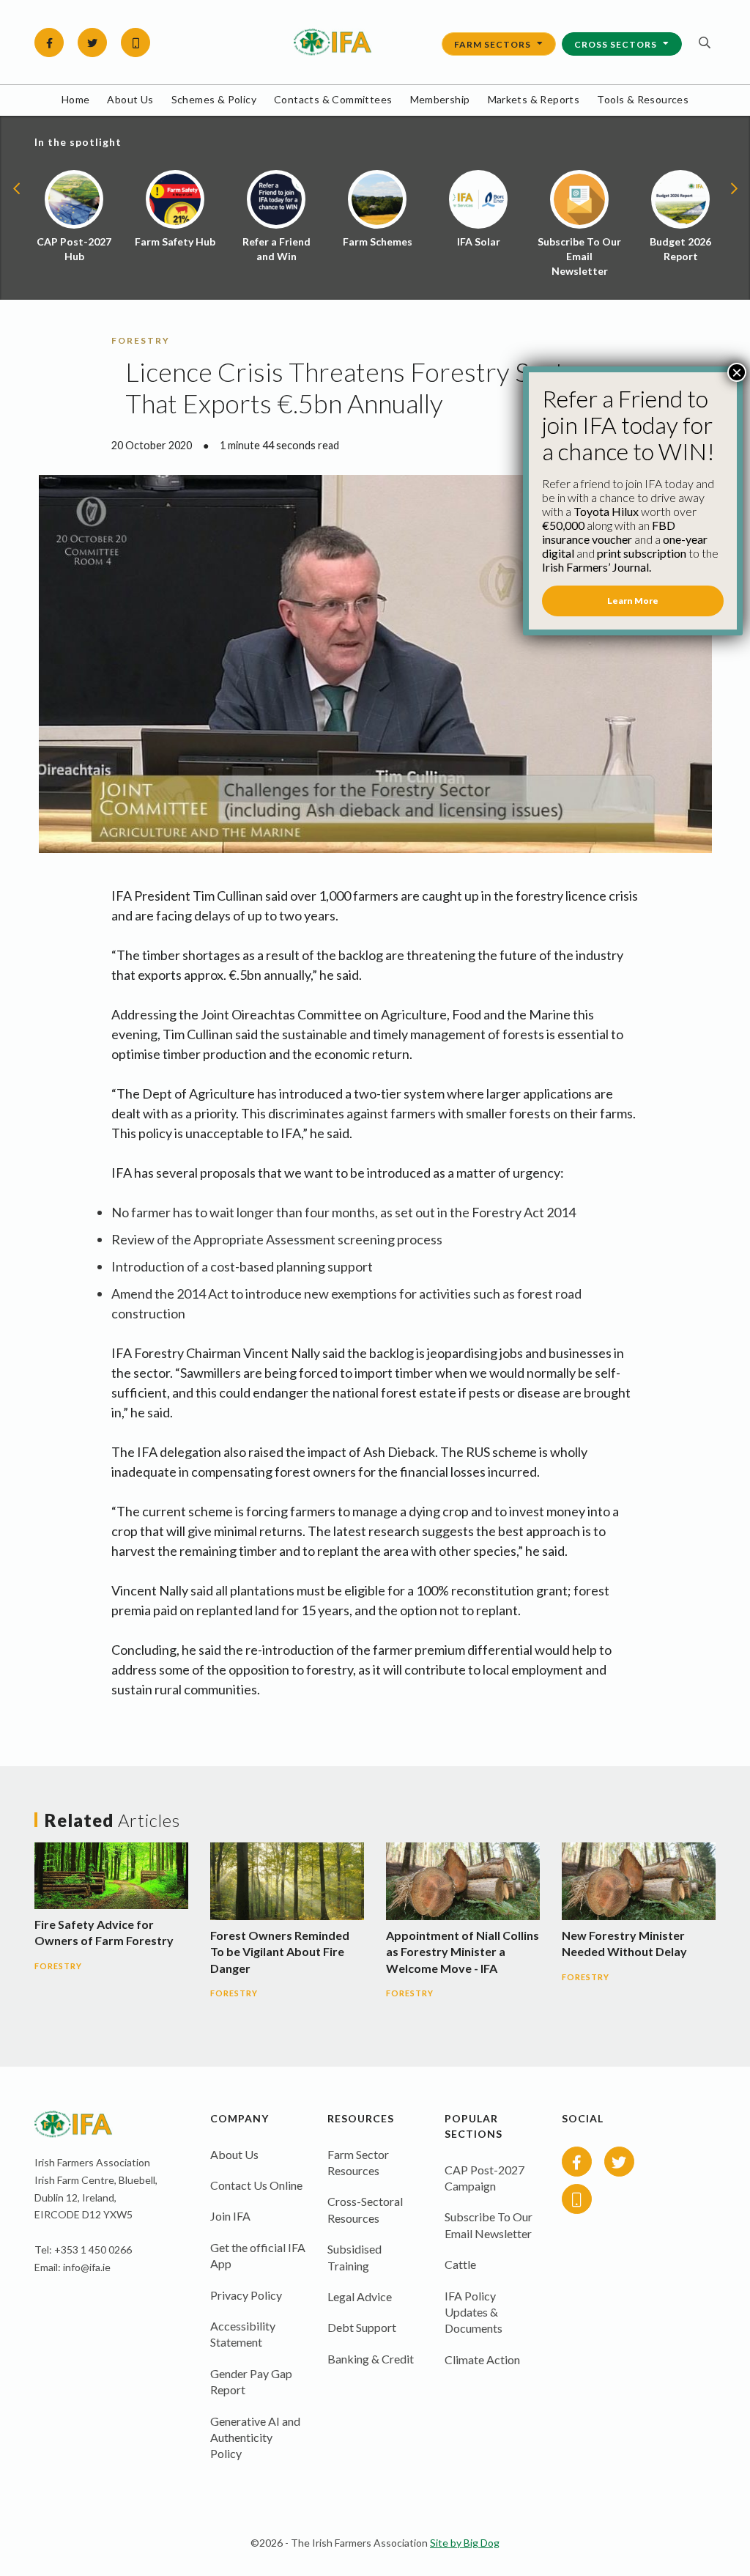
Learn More (633, 601)
